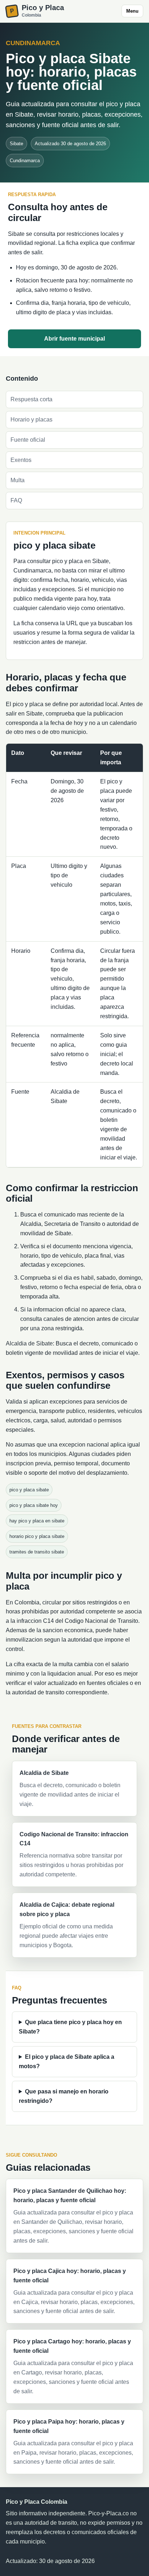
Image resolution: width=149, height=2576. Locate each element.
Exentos (21, 460)
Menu (132, 11)
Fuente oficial (28, 440)
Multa (18, 480)
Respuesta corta (31, 399)
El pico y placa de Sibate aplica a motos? (67, 2061)
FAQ (16, 500)
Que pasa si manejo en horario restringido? (64, 2096)
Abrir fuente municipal (74, 339)
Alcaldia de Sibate (29, 1343)
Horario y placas (31, 420)
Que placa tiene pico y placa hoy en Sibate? (70, 2027)
